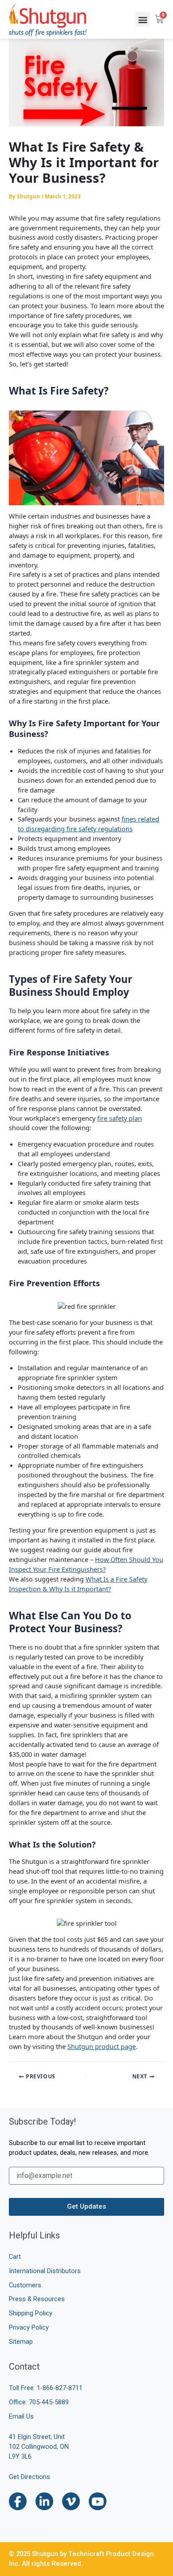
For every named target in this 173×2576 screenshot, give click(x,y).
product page (114, 2046)
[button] (143, 19)
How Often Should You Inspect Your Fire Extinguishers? (86, 1564)
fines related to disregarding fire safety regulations (88, 824)
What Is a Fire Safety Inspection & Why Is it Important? (78, 1584)
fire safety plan (120, 1118)
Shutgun (80, 2046)
